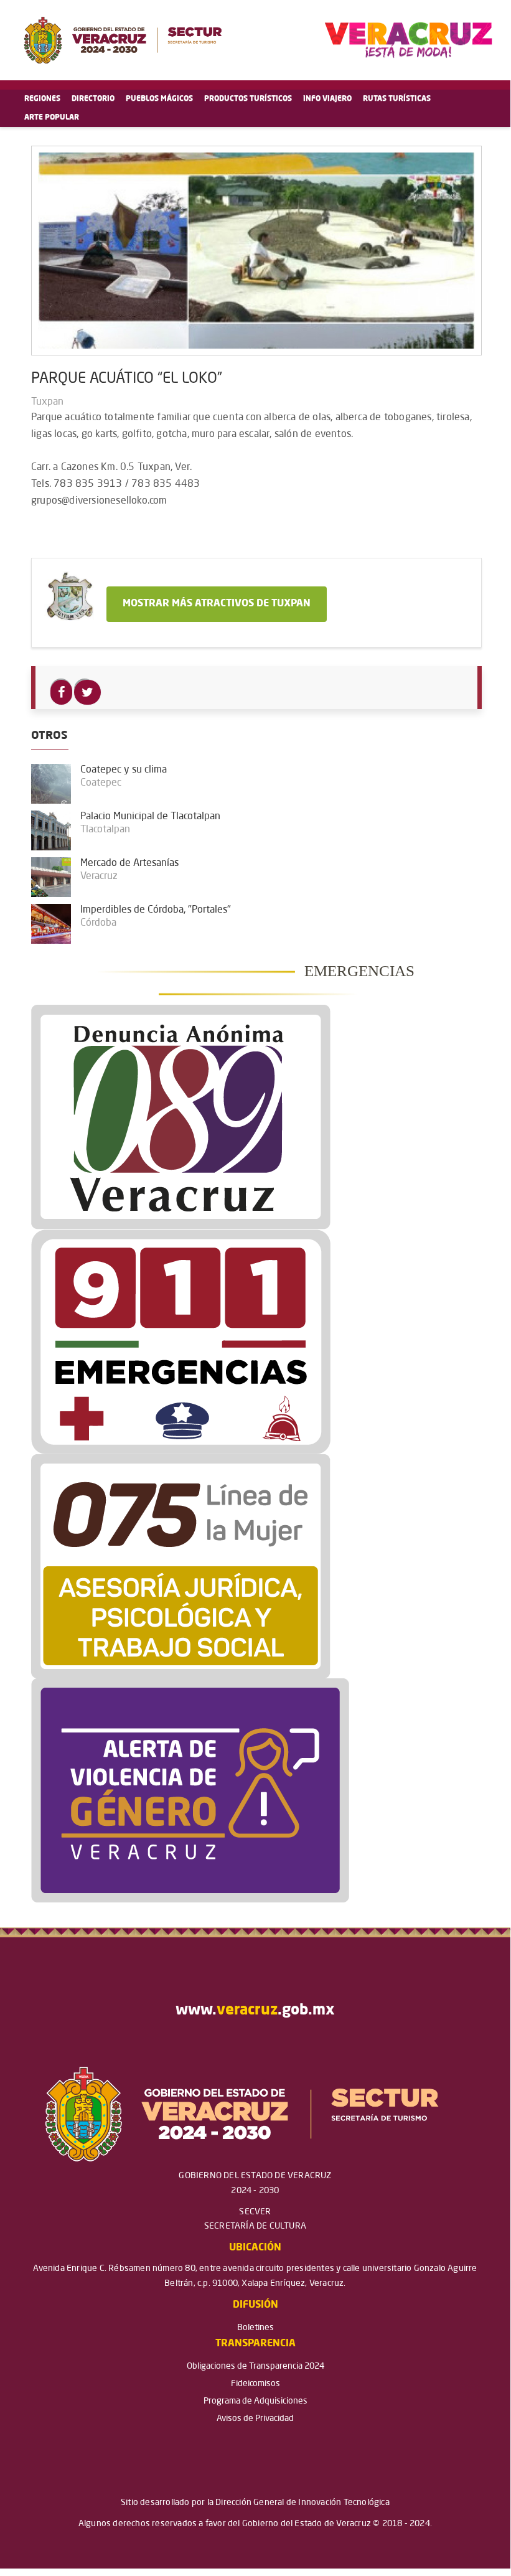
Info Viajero (327, 99)
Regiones (42, 99)
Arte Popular (52, 118)
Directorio (93, 99)
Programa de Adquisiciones (256, 2401)
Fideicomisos (256, 2384)
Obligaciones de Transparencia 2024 (256, 2366)
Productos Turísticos (248, 99)
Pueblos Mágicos (159, 99)
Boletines (256, 2328)
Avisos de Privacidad (255, 2419)
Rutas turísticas (397, 99)
